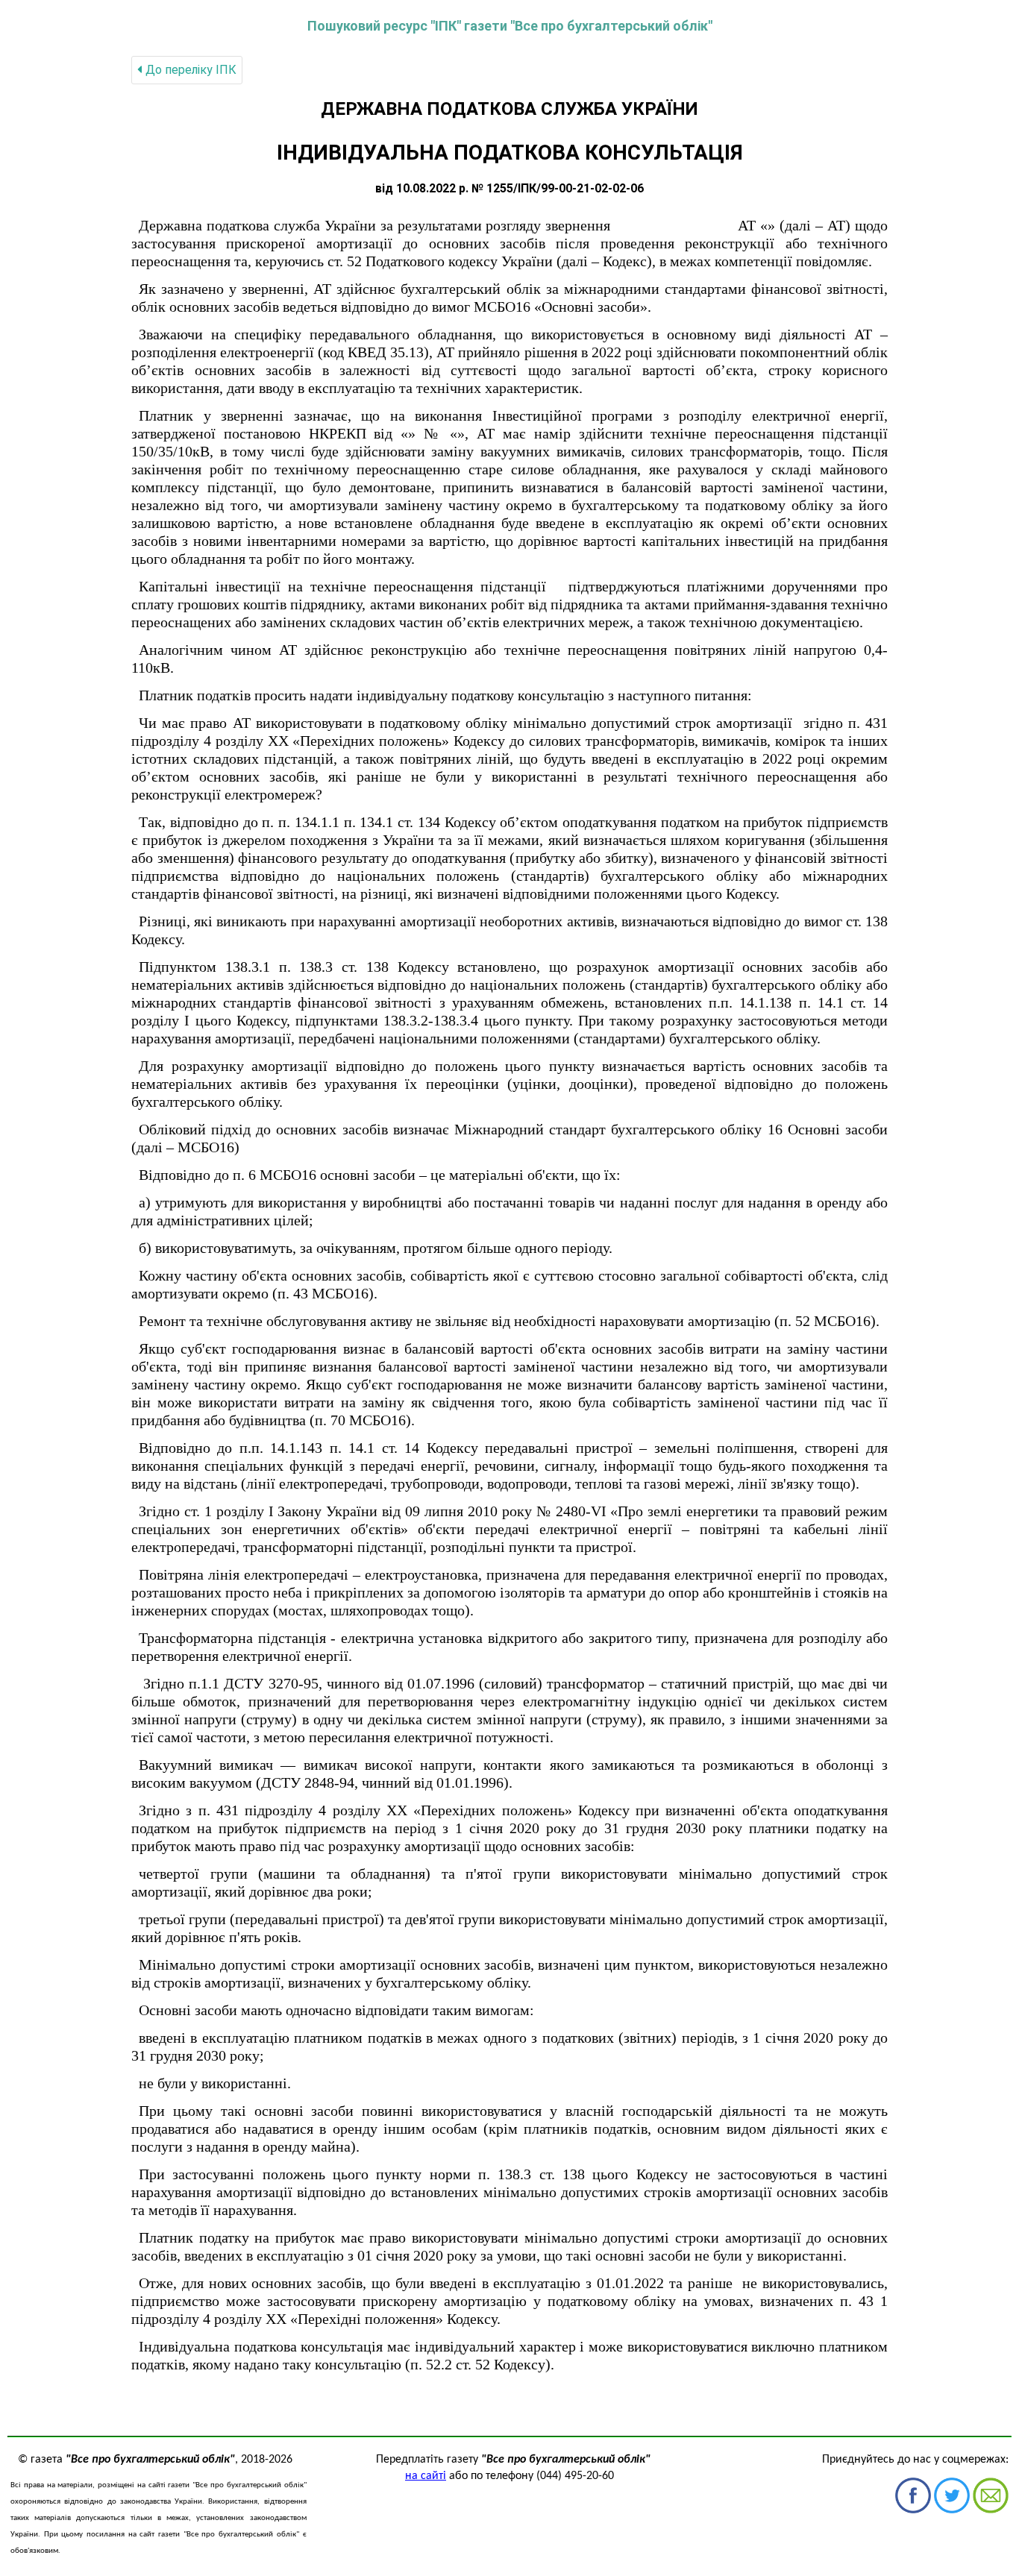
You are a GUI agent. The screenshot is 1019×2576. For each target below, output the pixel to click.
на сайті (426, 2476)
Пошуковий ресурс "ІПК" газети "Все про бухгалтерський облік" (510, 26)
